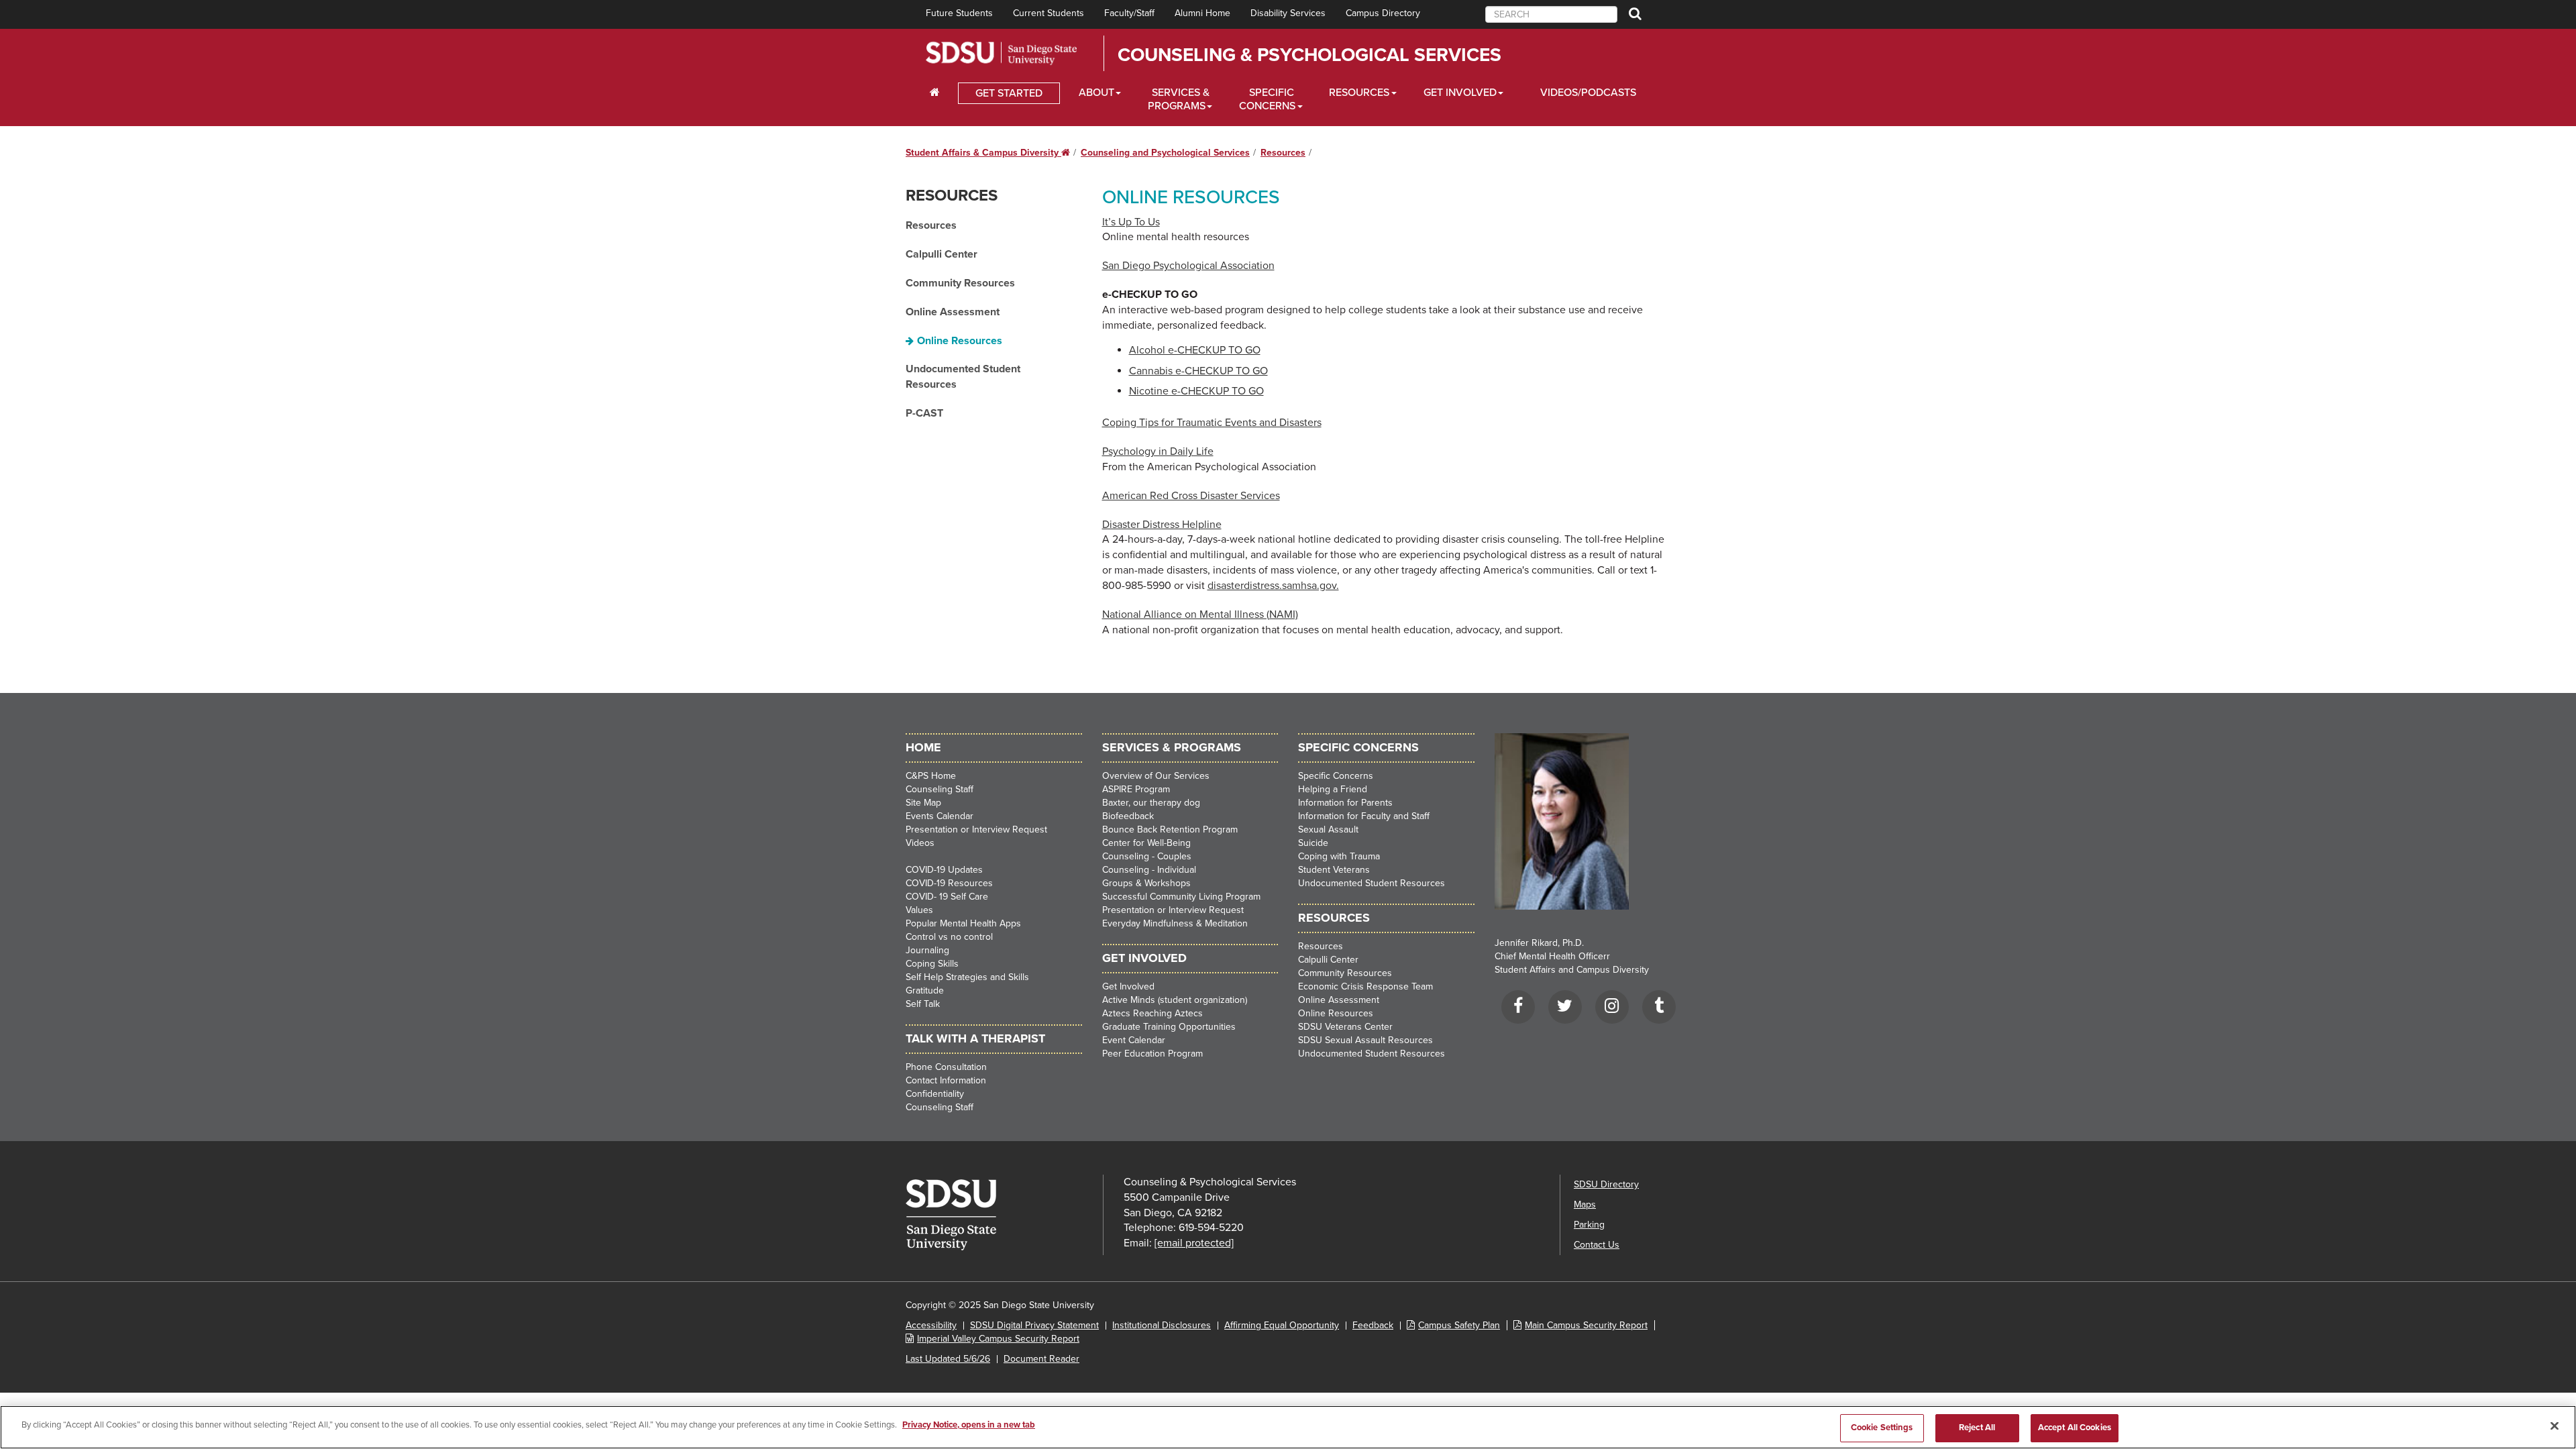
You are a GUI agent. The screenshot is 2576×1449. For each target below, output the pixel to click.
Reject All (1977, 1428)
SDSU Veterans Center (1345, 1027)
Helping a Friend (1333, 789)
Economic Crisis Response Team (1365, 986)
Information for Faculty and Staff (1364, 816)
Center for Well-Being (1146, 843)
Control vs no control (949, 937)
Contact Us (1597, 1245)
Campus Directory (1383, 13)
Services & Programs (1179, 99)
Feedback (1373, 1325)
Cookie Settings (1882, 1428)
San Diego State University (1001, 53)
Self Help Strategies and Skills (967, 977)
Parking (1589, 1225)
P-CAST (924, 413)
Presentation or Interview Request (976, 829)
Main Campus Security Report (1586, 1325)
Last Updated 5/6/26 (948, 1359)
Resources (1359, 93)
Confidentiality (935, 1094)
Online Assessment (953, 312)
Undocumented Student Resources (963, 377)
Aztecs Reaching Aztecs (1152, 1013)
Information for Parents (1345, 803)
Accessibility (931, 1325)
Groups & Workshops (1146, 883)
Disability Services (1288, 13)
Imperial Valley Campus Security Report (998, 1339)
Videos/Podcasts (1588, 93)
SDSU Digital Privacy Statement (1034, 1325)
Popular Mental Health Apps (963, 923)
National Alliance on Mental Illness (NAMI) (1200, 614)
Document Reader (1041, 1359)
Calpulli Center (942, 254)
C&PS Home (931, 776)
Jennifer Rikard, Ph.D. (1539, 943)
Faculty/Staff (1129, 13)
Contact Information (946, 1080)
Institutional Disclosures (1162, 1325)
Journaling (927, 950)
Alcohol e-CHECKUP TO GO (1195, 350)
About (1096, 93)
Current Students (1049, 13)
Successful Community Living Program (1181, 897)
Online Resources (960, 341)
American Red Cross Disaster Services (1191, 496)
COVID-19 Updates (944, 870)
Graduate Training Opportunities (1169, 1027)
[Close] (2555, 1426)
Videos (920, 843)
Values (919, 910)
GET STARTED (1009, 93)
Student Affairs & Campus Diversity (988, 153)
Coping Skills (932, 964)
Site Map (923, 803)
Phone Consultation (946, 1067)
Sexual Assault (1328, 829)
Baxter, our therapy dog (1151, 803)
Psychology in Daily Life (1158, 451)
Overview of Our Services (1156, 776)
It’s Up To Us (1131, 222)
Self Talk (923, 1004)
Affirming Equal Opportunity (1282, 1325)
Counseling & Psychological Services (1309, 55)
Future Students (959, 13)
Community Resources (960, 283)
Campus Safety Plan (1459, 1325)
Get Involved (1460, 93)
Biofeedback (1128, 816)
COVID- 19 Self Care (947, 897)
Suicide (1313, 843)
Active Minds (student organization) (1175, 1000)
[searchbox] (1551, 14)
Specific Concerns (1267, 99)
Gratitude (925, 990)
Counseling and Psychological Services (1165, 153)
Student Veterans (1334, 870)
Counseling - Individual (1149, 870)
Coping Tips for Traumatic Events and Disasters (1212, 423)
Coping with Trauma (1339, 856)
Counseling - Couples (1147, 856)
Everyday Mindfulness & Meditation (1175, 923)
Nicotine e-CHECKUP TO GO (1196, 391)
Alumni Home (1202, 13)
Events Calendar (940, 816)
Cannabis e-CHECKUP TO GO (1198, 371)
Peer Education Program (1152, 1054)
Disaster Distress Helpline (1162, 525)
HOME (923, 747)
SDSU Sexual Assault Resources (1365, 1040)
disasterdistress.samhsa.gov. (1273, 586)
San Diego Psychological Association (1188, 266)
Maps (1585, 1204)
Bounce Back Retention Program (1170, 829)
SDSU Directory (1606, 1184)
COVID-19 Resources (949, 883)
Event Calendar (1134, 1040)
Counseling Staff (940, 789)
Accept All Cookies (2075, 1428)
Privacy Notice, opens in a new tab (969, 1425)
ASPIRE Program (1136, 789)
